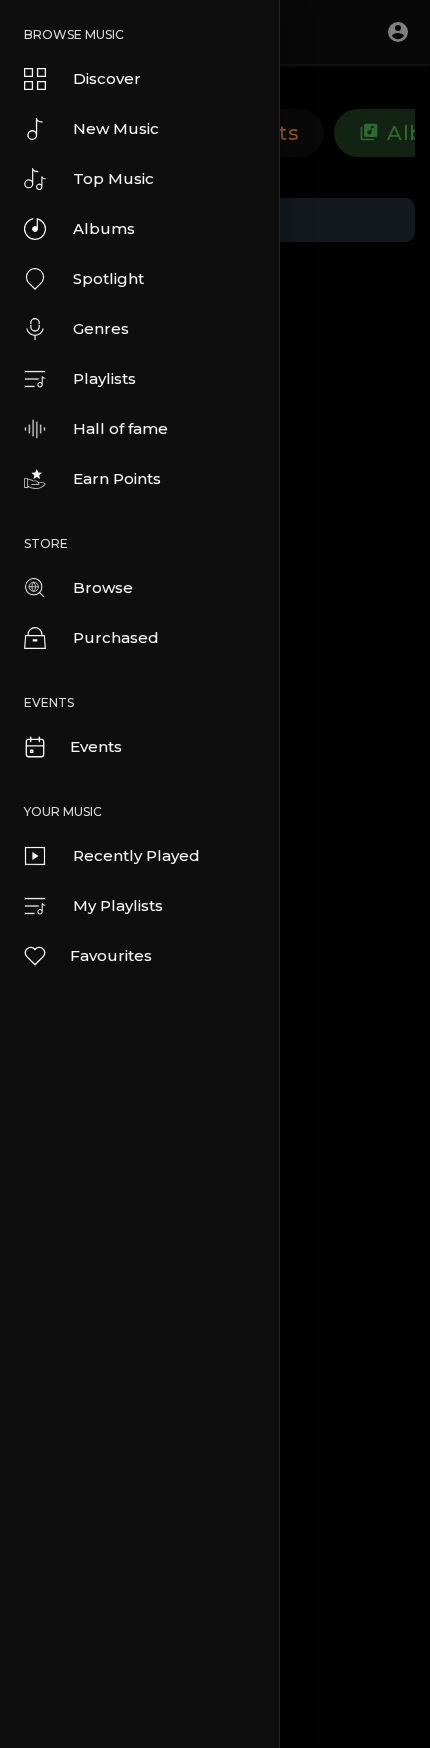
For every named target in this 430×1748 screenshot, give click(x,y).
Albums (104, 228)
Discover (107, 78)
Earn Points (117, 478)
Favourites (111, 955)
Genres (101, 328)
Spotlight (108, 278)
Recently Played (136, 855)
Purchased (116, 637)
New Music (116, 128)
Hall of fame (120, 428)
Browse (103, 587)
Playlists (104, 378)
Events (96, 746)
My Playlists (118, 905)
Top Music (113, 178)
